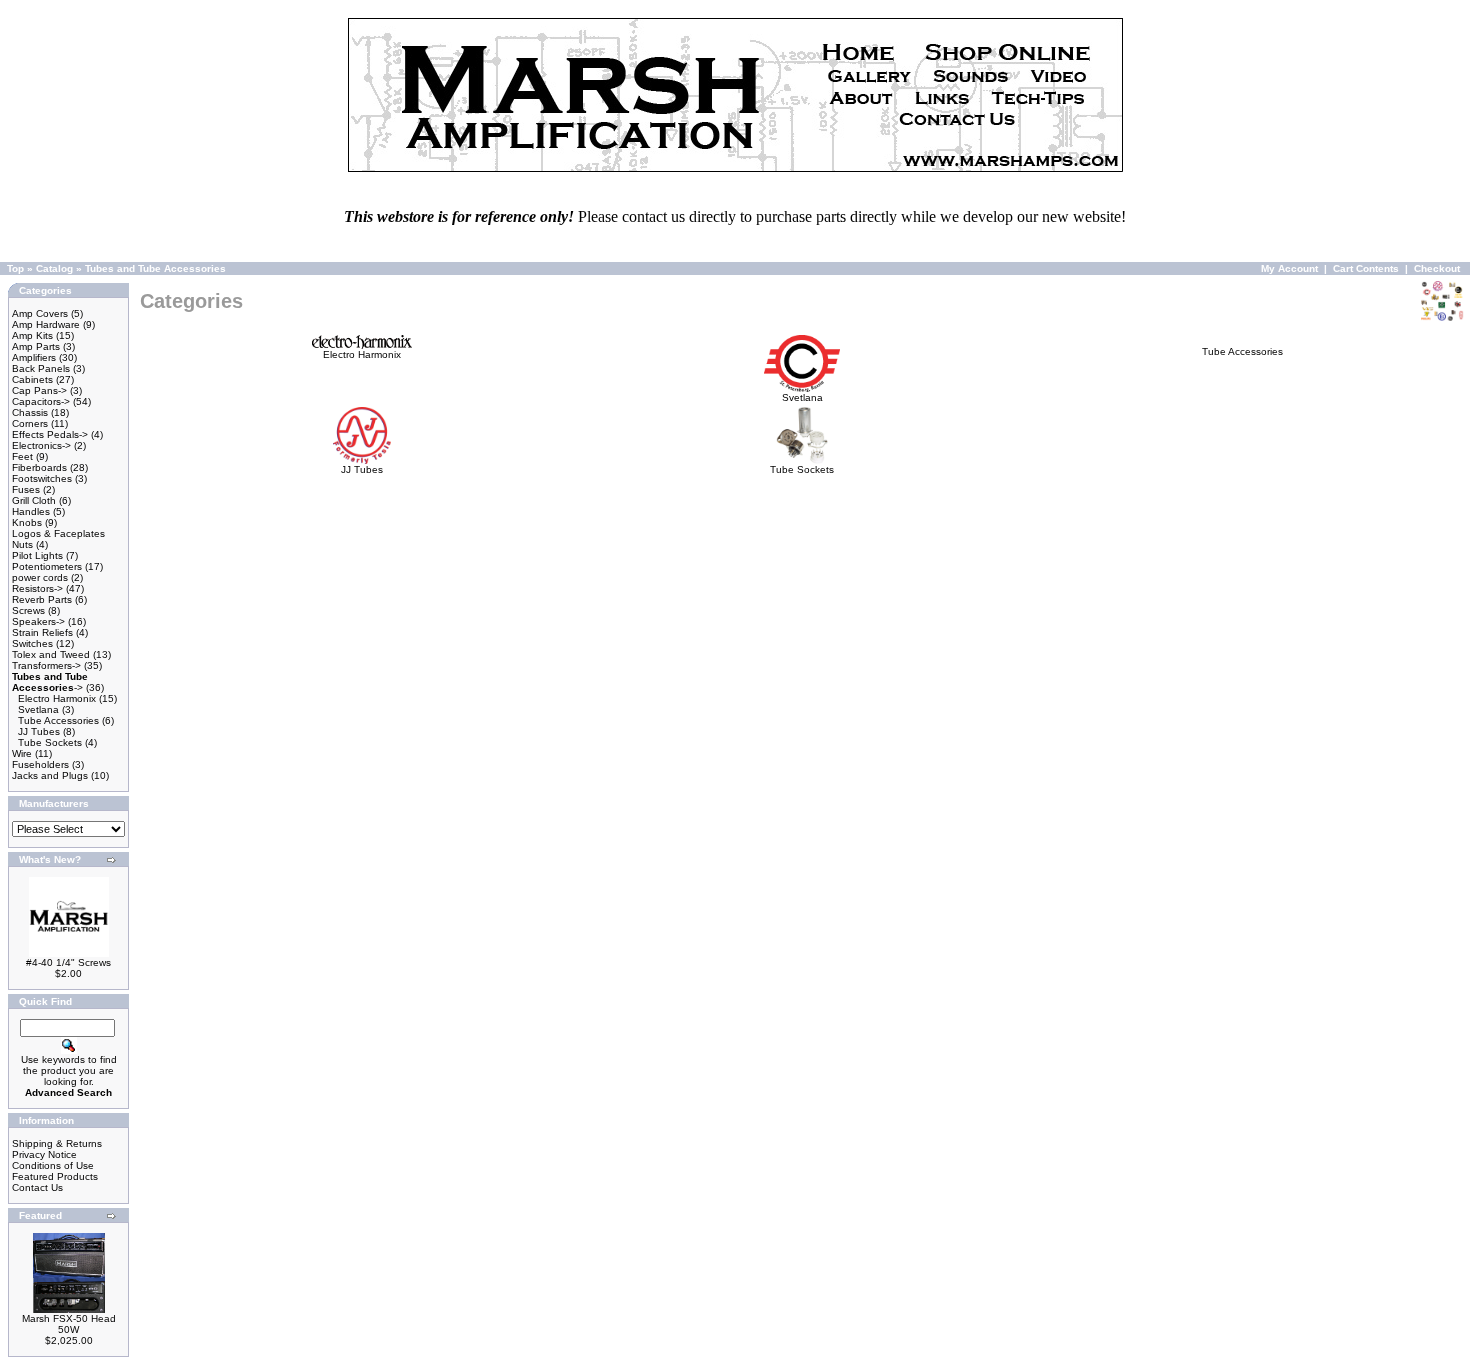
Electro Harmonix (57, 698)
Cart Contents (1366, 268)
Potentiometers (47, 566)
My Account (1289, 268)
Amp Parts (36, 346)
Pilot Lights (37, 555)
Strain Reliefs (42, 632)
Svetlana (38, 709)
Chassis (30, 412)
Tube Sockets (50, 742)
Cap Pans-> (39, 390)
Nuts (22, 544)
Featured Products (55, 1176)
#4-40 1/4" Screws (68, 962)
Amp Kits (32, 335)
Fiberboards (39, 467)
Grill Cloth (34, 500)
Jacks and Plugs (50, 775)
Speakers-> (38, 621)
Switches (32, 643)
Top (15, 268)
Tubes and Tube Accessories (155, 268)
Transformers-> (46, 665)
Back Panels (41, 368)
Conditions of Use (53, 1165)
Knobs (27, 522)
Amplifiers (34, 357)
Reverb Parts (42, 599)
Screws (28, 610)
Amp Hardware (46, 324)
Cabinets (32, 379)
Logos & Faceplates (58, 533)
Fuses (26, 489)
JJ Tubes (39, 731)
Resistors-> (37, 588)
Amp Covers (40, 313)
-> (50, 682)
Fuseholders (40, 764)
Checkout (1437, 268)
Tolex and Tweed (51, 654)
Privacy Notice (44, 1154)
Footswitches (42, 478)
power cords (40, 577)
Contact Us (37, 1187)
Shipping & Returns (57, 1143)
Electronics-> (41, 445)
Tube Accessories (58, 720)
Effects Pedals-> (50, 434)
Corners (30, 423)
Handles (31, 511)
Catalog (54, 268)
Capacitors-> (41, 401)
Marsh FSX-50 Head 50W (69, 1324)
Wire (22, 753)
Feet (22, 456)
